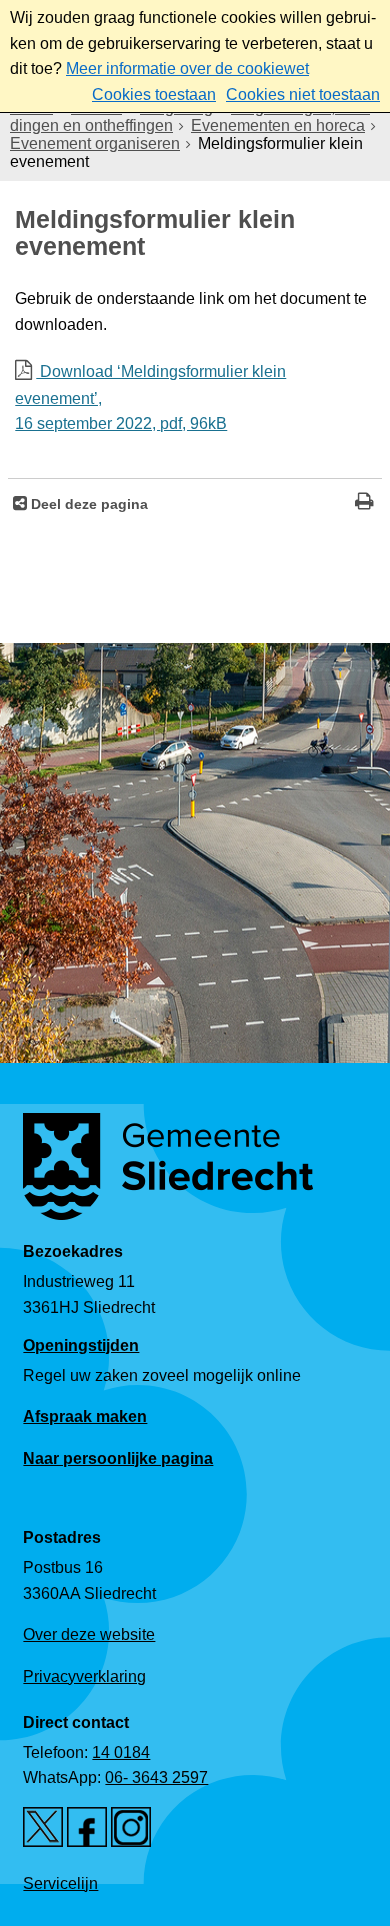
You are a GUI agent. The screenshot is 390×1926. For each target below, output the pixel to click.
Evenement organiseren (95, 143)
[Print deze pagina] (364, 503)
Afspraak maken (85, 1416)
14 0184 (121, 1752)
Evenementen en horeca (278, 125)
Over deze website (89, 1634)
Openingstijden (81, 1345)
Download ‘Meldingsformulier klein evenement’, (150, 398)
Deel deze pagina (87, 504)
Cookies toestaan (154, 94)
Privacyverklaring (84, 1676)
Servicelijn (60, 1883)
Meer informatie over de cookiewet (187, 68)
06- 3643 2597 (156, 1777)
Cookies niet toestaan (303, 94)
